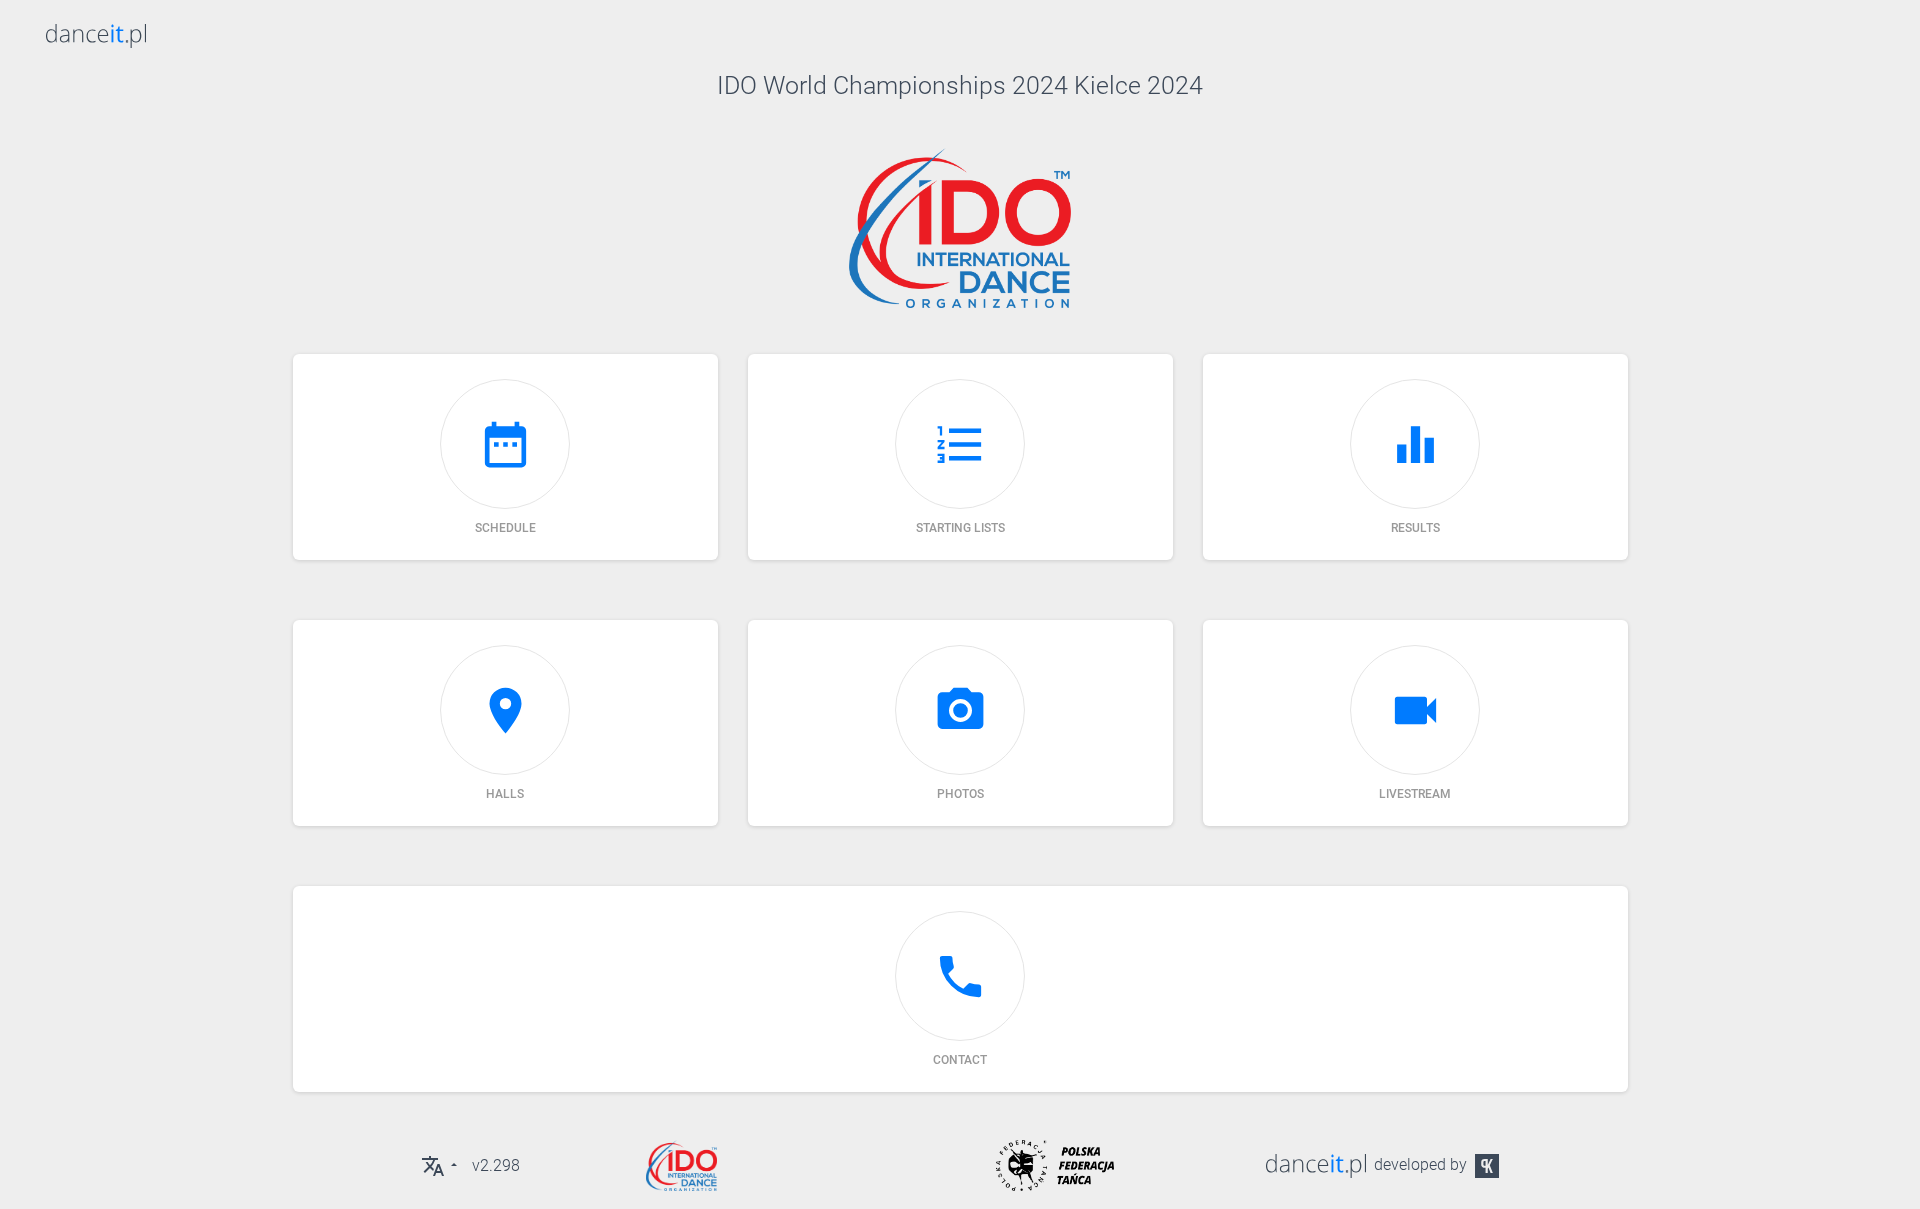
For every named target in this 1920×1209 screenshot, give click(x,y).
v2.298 (496, 1165)
